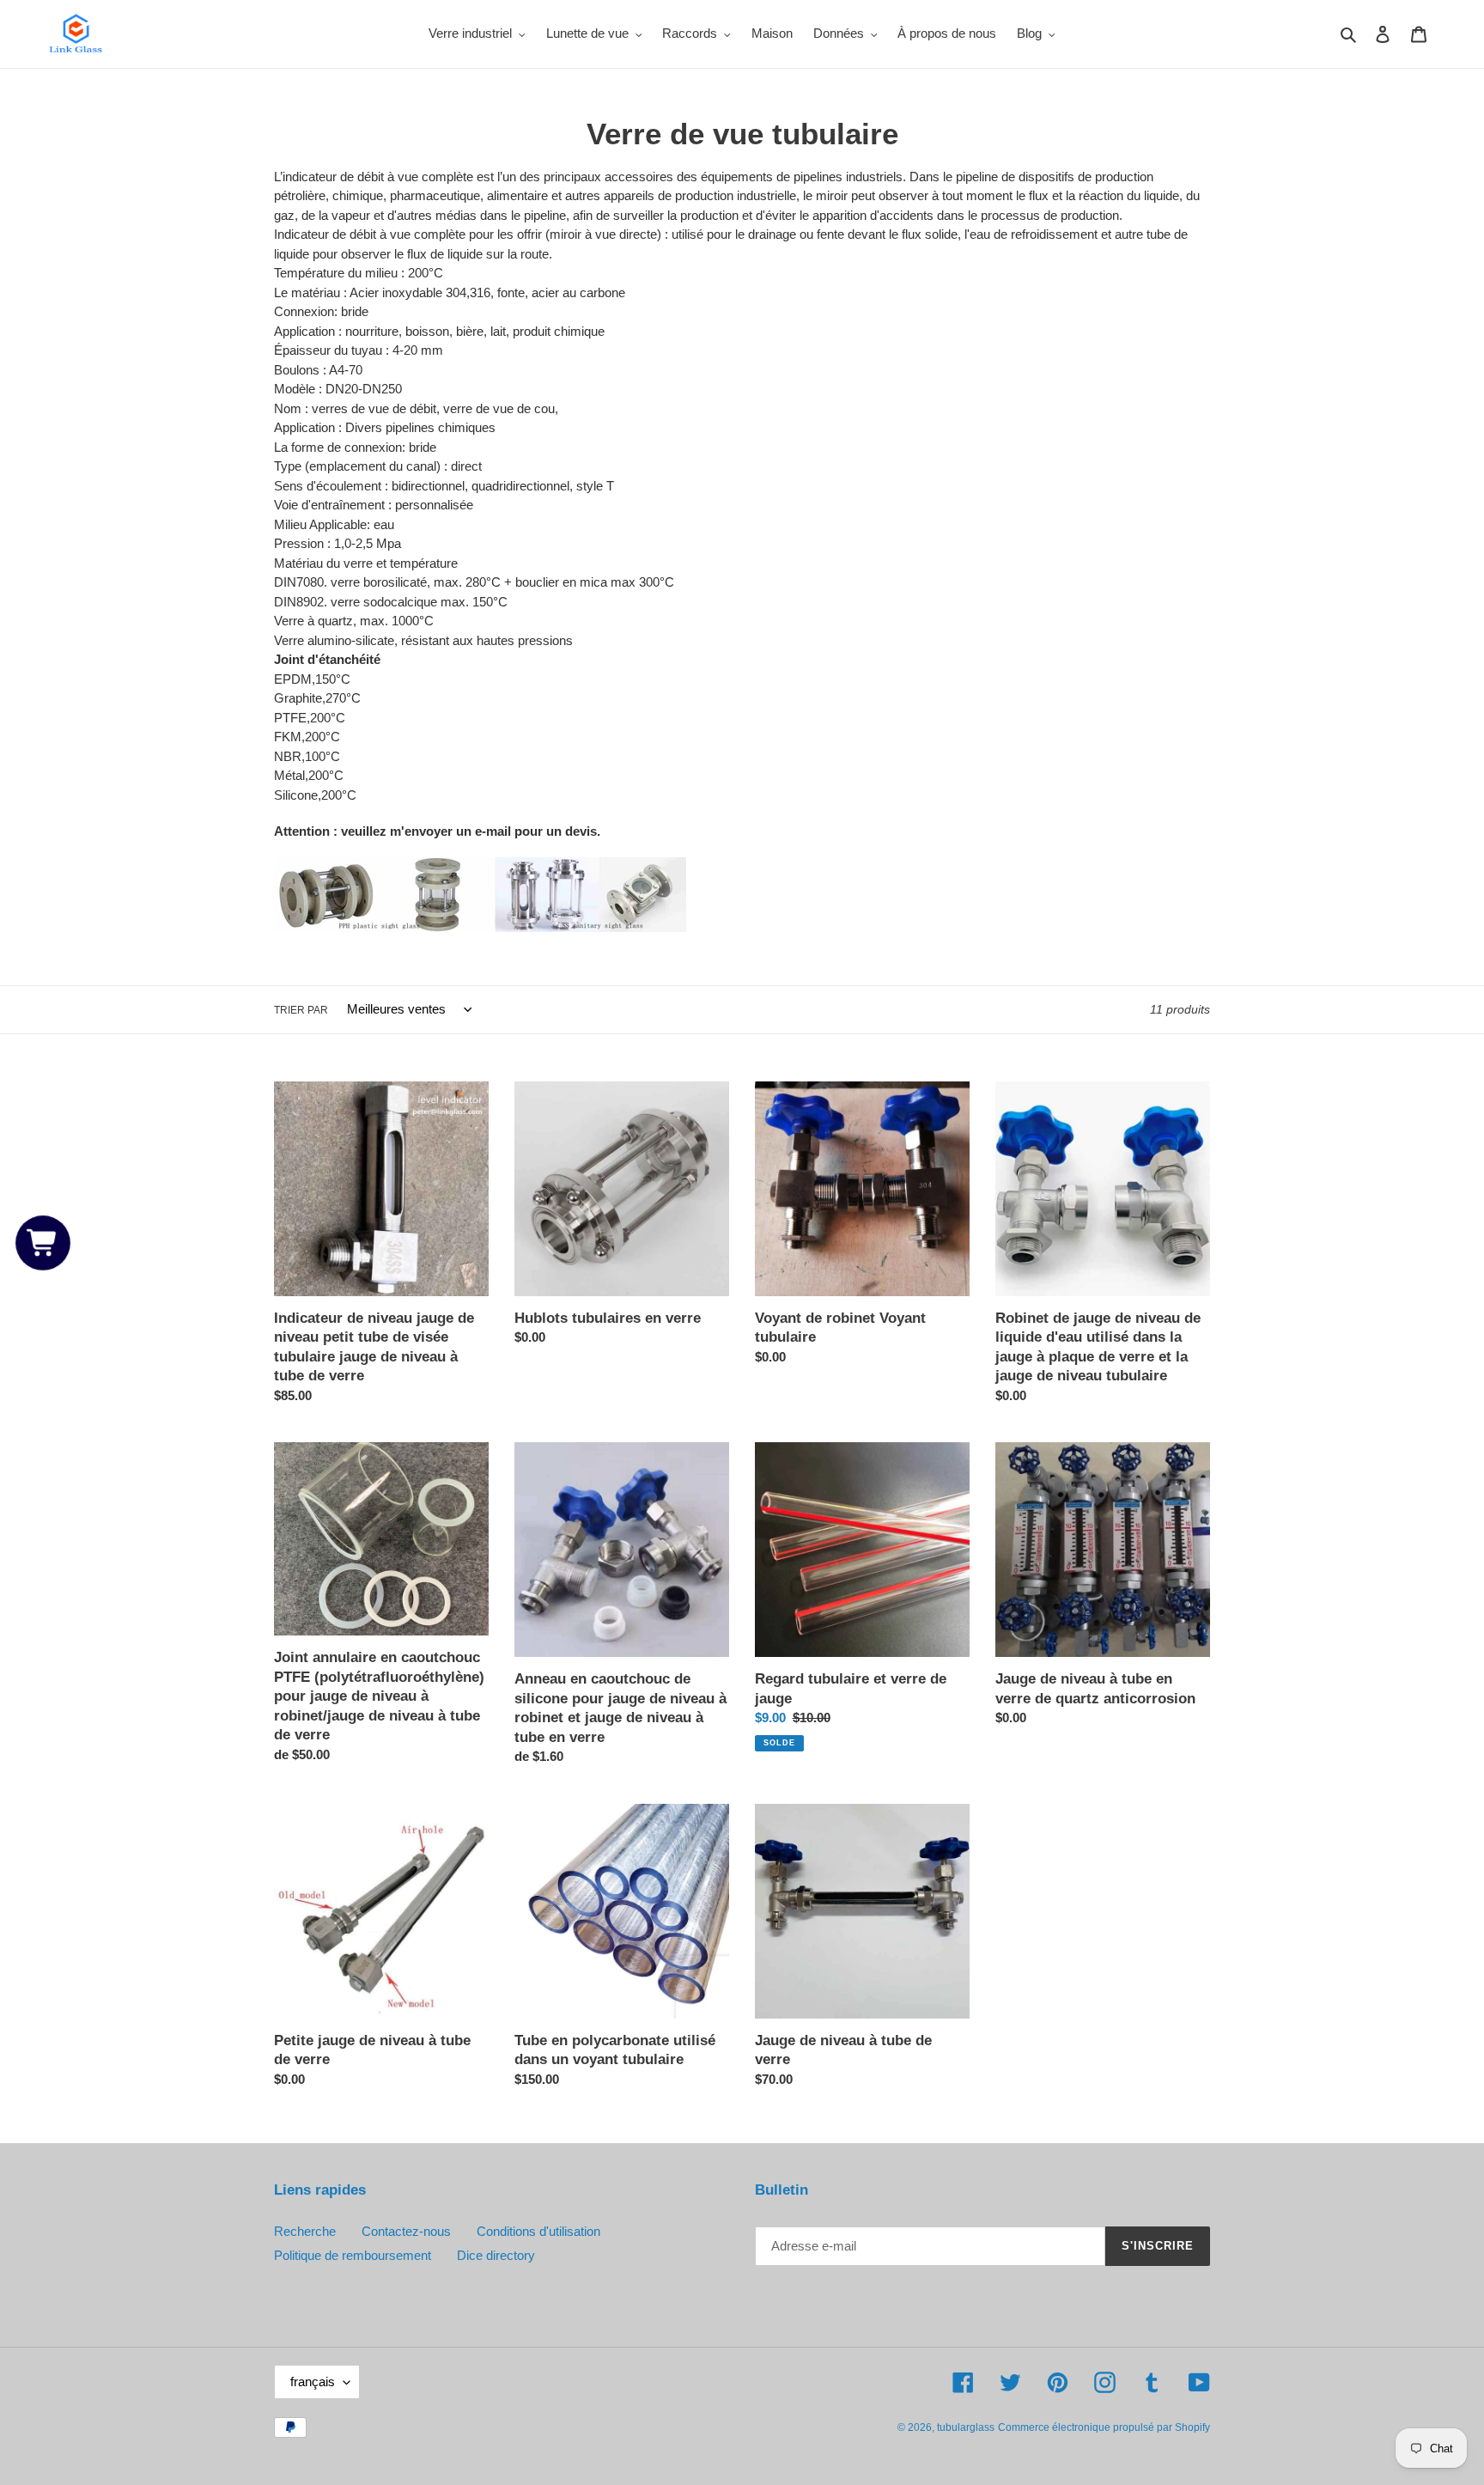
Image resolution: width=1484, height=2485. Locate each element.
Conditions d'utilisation (538, 2231)
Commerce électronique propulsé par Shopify (1104, 2427)
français (313, 2381)
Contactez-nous (406, 2231)
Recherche (305, 2231)
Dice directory (496, 2255)
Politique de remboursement (353, 2255)
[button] (43, 1242)
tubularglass (966, 2427)
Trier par (301, 1010)
